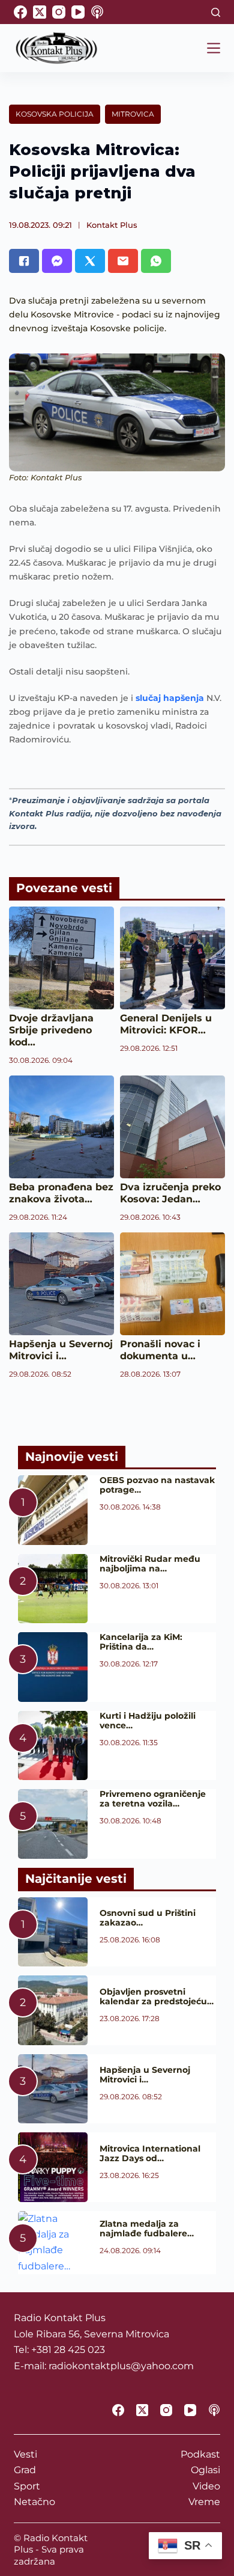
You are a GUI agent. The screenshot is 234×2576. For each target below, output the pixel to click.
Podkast (200, 2454)
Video (206, 2486)
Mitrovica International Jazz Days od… (150, 2153)
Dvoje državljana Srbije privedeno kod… (51, 1030)
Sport (27, 2486)
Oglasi (205, 2470)
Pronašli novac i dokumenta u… (160, 1350)
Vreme (204, 2502)
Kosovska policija (55, 114)
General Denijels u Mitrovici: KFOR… (166, 1024)
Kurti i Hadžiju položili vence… (148, 1721)
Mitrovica (133, 114)
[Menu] (214, 48)
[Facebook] (20, 12)
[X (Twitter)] (40, 12)
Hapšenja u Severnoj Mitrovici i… (61, 1350)
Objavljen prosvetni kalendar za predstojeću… (157, 1996)
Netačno (34, 2502)
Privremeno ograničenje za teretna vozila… (153, 1799)
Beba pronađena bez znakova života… (61, 1193)
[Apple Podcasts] (97, 12)
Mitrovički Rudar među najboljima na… (150, 1564)
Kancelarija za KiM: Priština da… (141, 1642)
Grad (25, 2470)
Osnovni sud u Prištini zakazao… (148, 1918)
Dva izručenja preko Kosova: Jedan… (170, 1193)
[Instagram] (59, 12)
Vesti (25, 2454)
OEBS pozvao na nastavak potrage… (157, 1485)
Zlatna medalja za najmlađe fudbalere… (147, 2229)
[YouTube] (78, 12)
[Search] (216, 12)
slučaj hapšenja (171, 698)
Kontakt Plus (112, 225)
